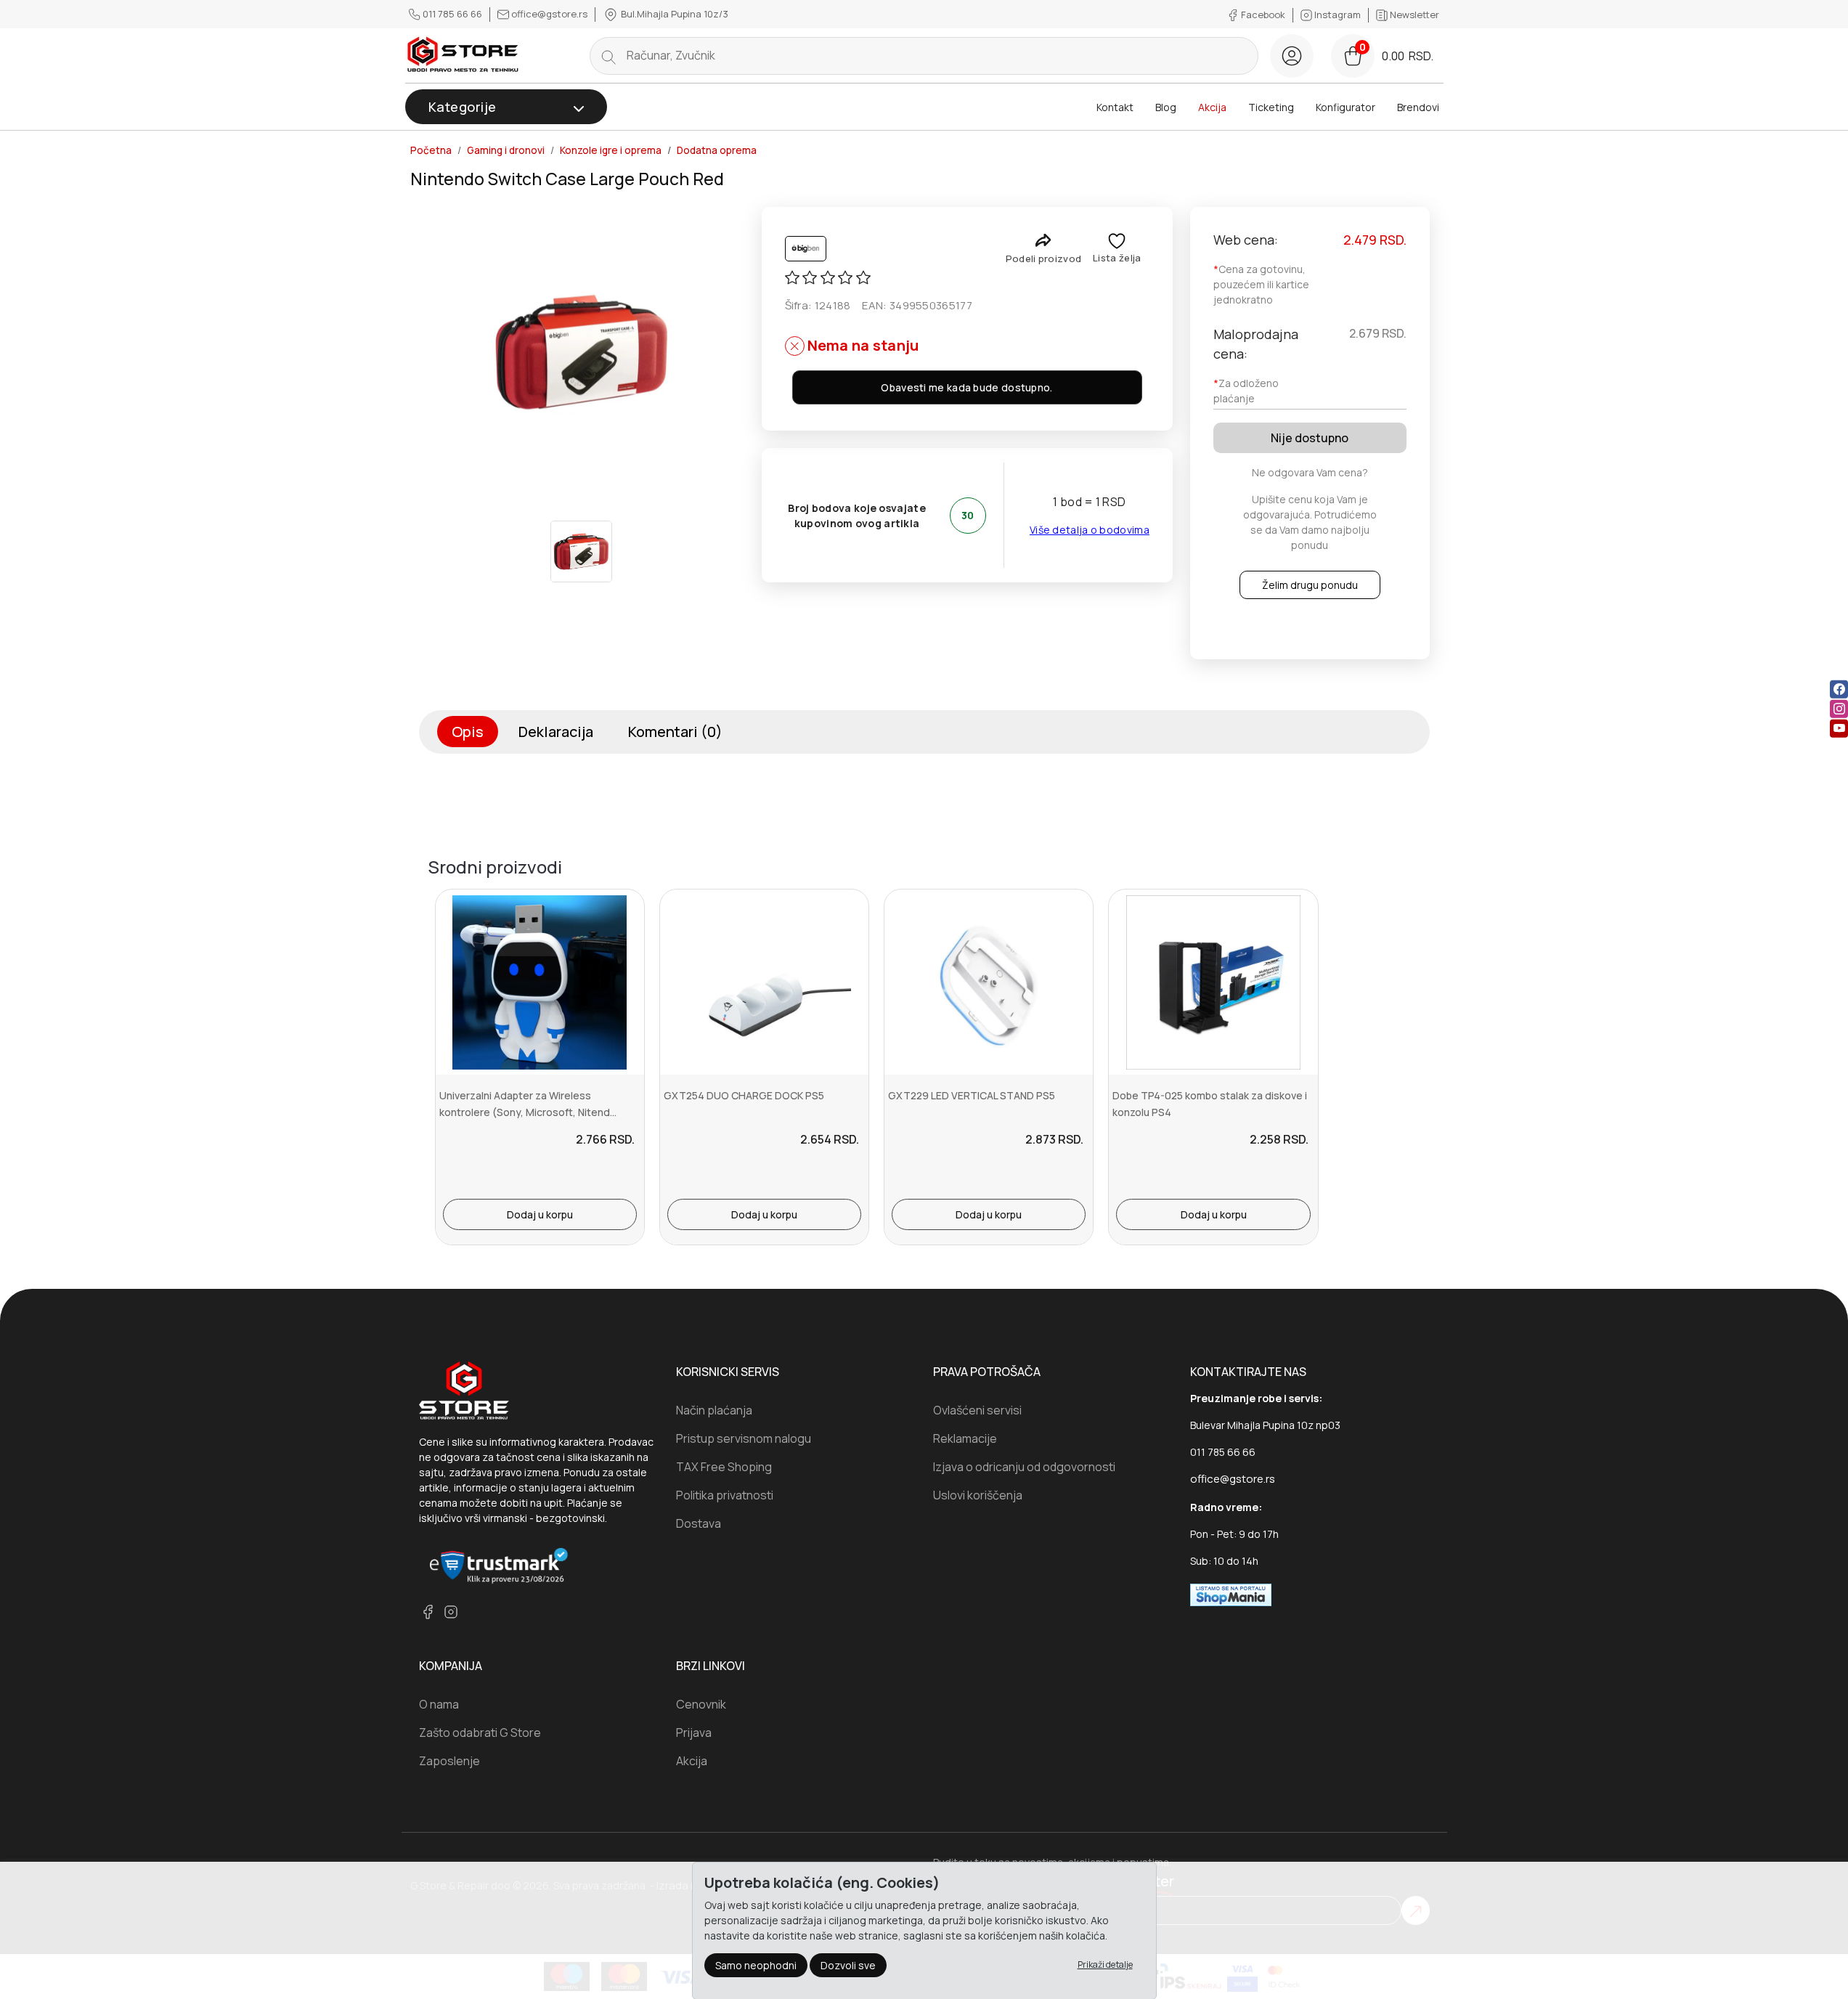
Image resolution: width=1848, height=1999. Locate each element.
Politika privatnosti (725, 1495)
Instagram (1338, 15)
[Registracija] (1292, 56)
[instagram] (1839, 708)
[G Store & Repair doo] (463, 56)
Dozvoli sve (848, 1965)
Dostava (699, 1523)
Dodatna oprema (717, 150)
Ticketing (1271, 107)
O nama (439, 1704)
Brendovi (1418, 107)
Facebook (1263, 15)
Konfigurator (1346, 107)
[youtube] (1839, 728)
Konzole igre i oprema (611, 150)
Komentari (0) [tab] (675, 732)
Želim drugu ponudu (1310, 585)
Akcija (1212, 107)
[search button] (608, 56)
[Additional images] (581, 551)
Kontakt (1115, 107)
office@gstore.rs (549, 14)
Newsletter (1413, 15)
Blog (1166, 107)
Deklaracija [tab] (556, 732)
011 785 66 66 (452, 14)
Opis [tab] (468, 732)
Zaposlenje (449, 1761)
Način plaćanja (714, 1410)
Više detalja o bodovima (1090, 530)
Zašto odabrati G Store (480, 1733)
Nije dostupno (1310, 438)
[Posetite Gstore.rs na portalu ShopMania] (1231, 1593)
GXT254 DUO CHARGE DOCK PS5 (744, 1095)
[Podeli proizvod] (1043, 240)
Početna (431, 150)
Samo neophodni (756, 1965)
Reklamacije (965, 1438)
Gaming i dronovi (506, 150)
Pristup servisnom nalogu (744, 1438)
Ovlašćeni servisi (977, 1410)
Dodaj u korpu (540, 1214)
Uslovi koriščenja (978, 1495)
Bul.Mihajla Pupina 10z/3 (673, 14)
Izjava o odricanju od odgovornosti (1024, 1467)
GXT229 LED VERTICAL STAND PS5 (972, 1095)
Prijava (694, 1733)
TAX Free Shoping (724, 1467)
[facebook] (1839, 689)
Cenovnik (701, 1704)
